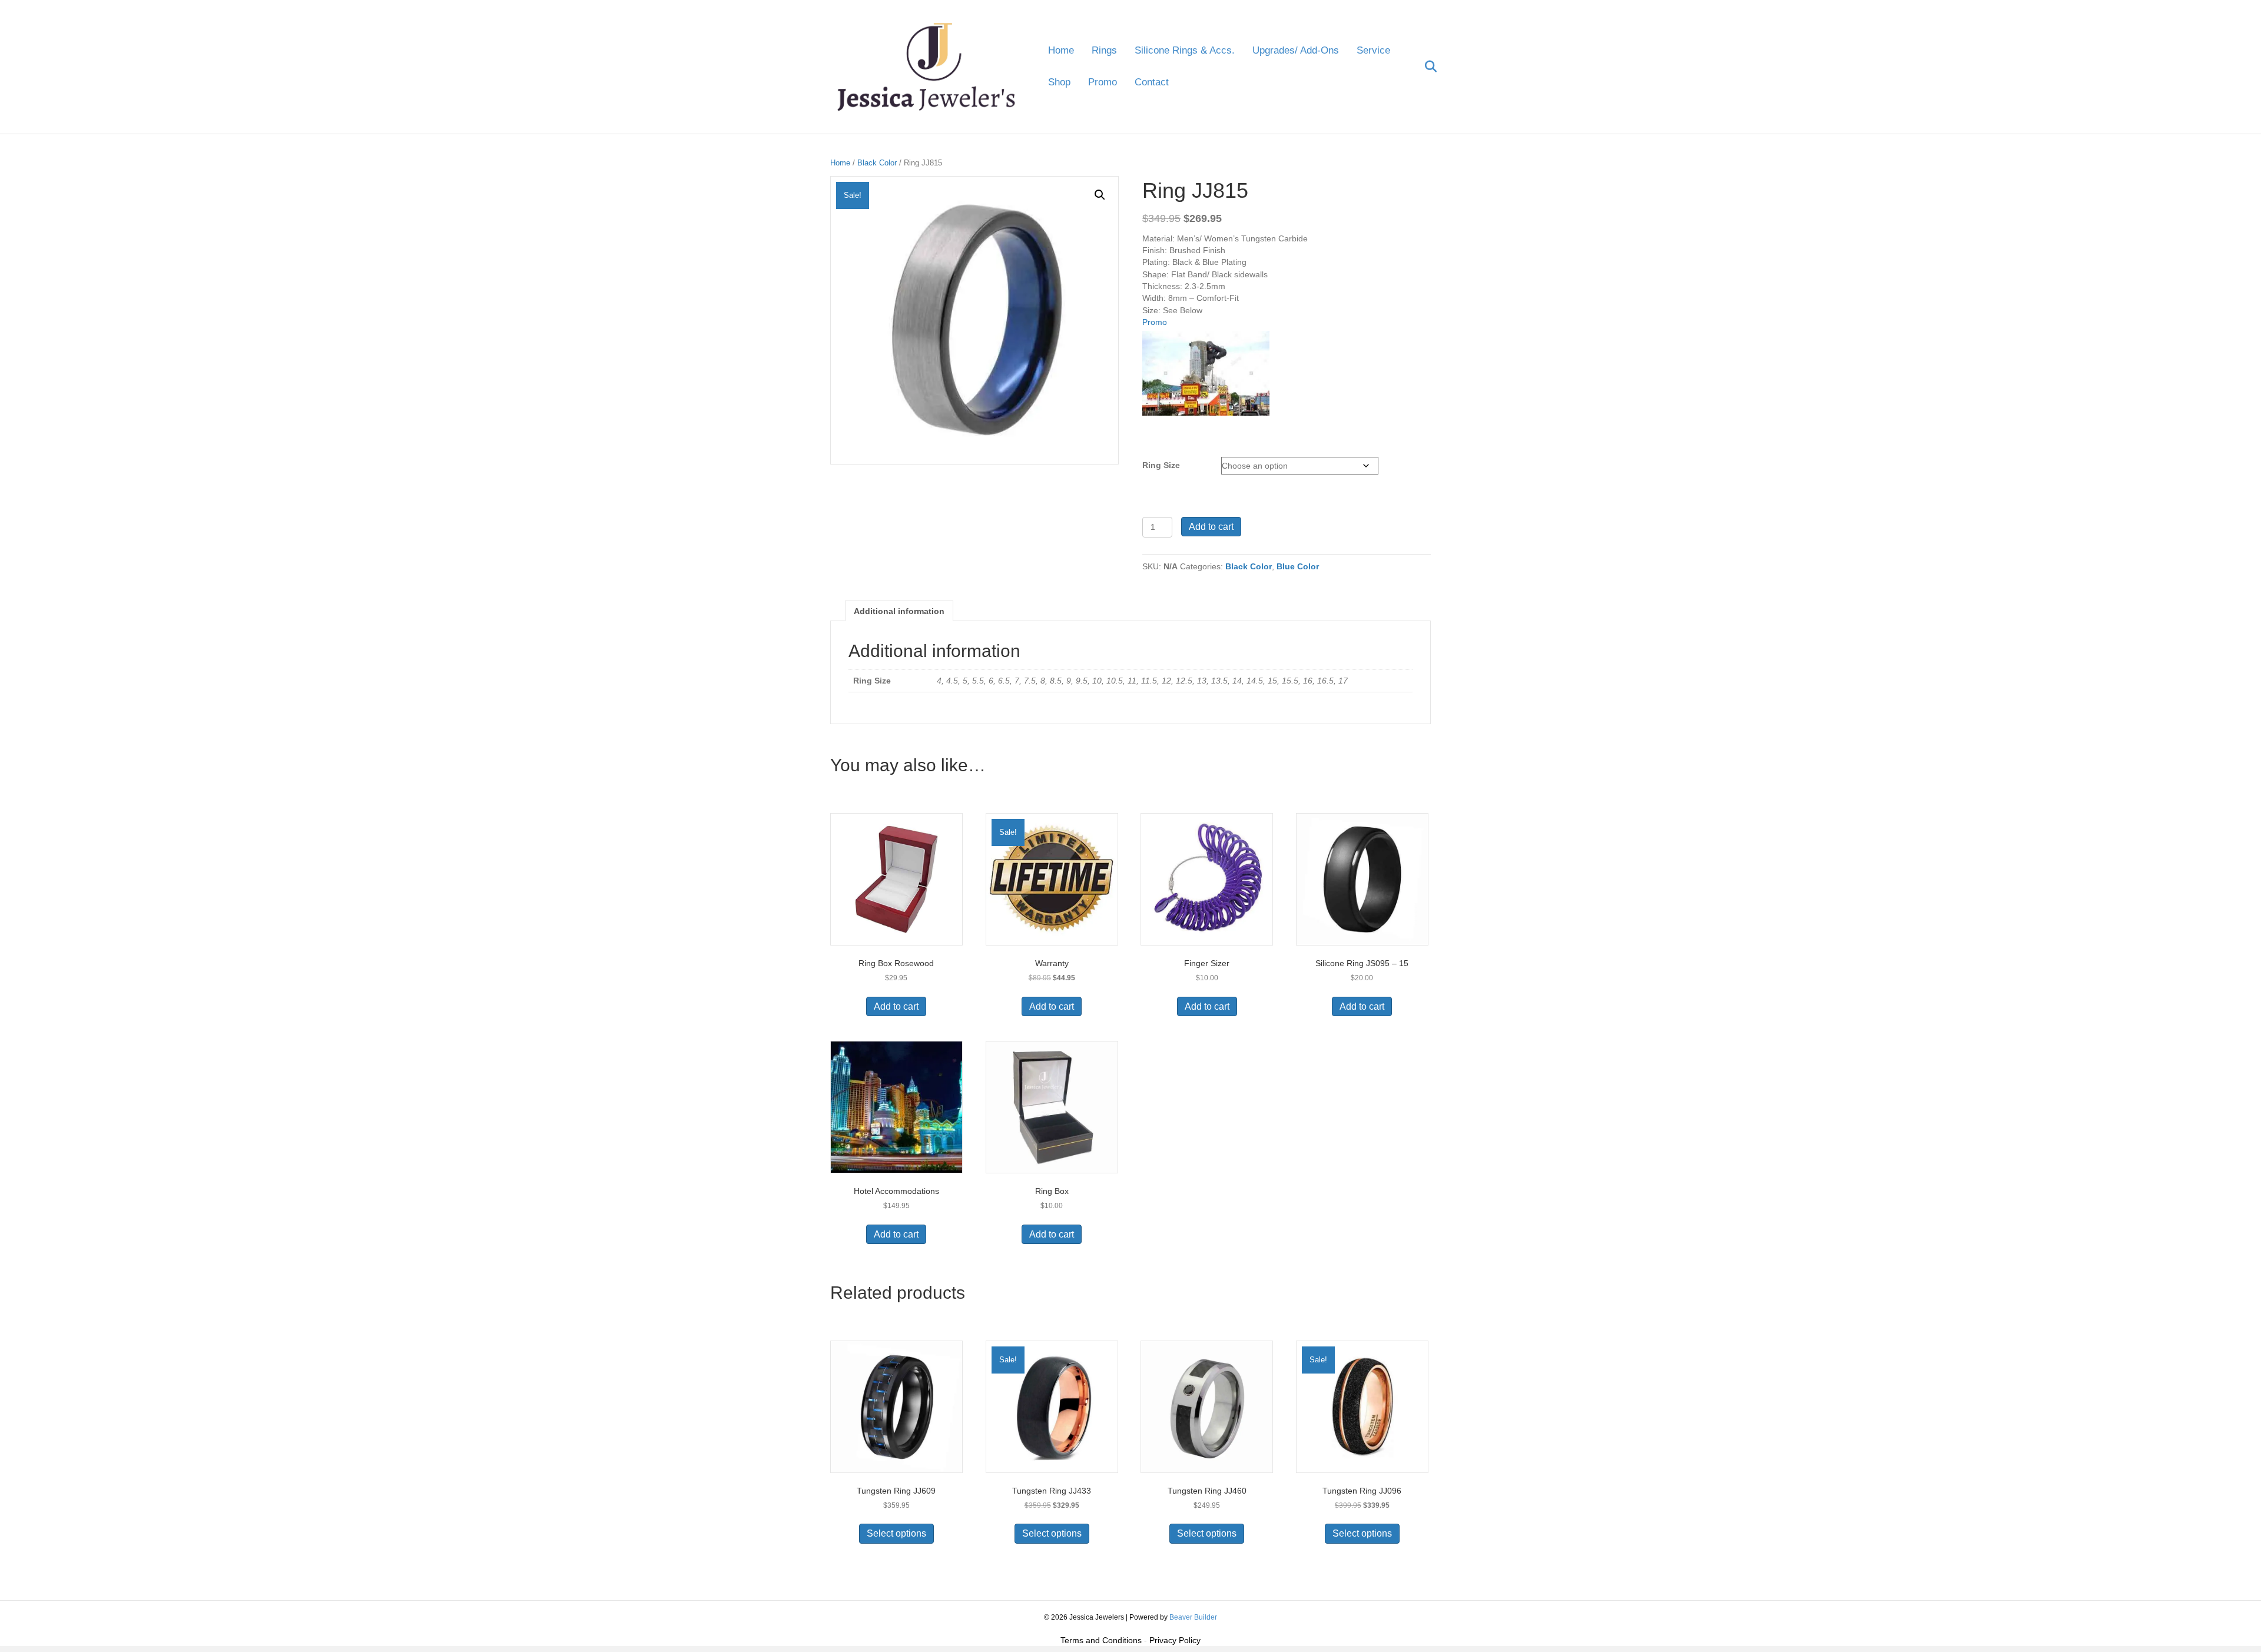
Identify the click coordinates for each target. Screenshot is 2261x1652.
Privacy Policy (1175, 1640)
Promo (1103, 82)
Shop (1059, 82)
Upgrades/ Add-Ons (1296, 50)
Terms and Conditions (1101, 1640)
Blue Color (1298, 566)
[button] (1100, 195)
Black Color (877, 163)
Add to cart (1211, 527)
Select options (896, 1533)
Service (1373, 50)
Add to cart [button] (896, 1006)
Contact (1152, 82)
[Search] (1423, 67)
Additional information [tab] (899, 611)
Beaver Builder (1193, 1617)
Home (1061, 50)
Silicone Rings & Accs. (1185, 50)
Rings (1104, 50)
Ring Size (1161, 465)
